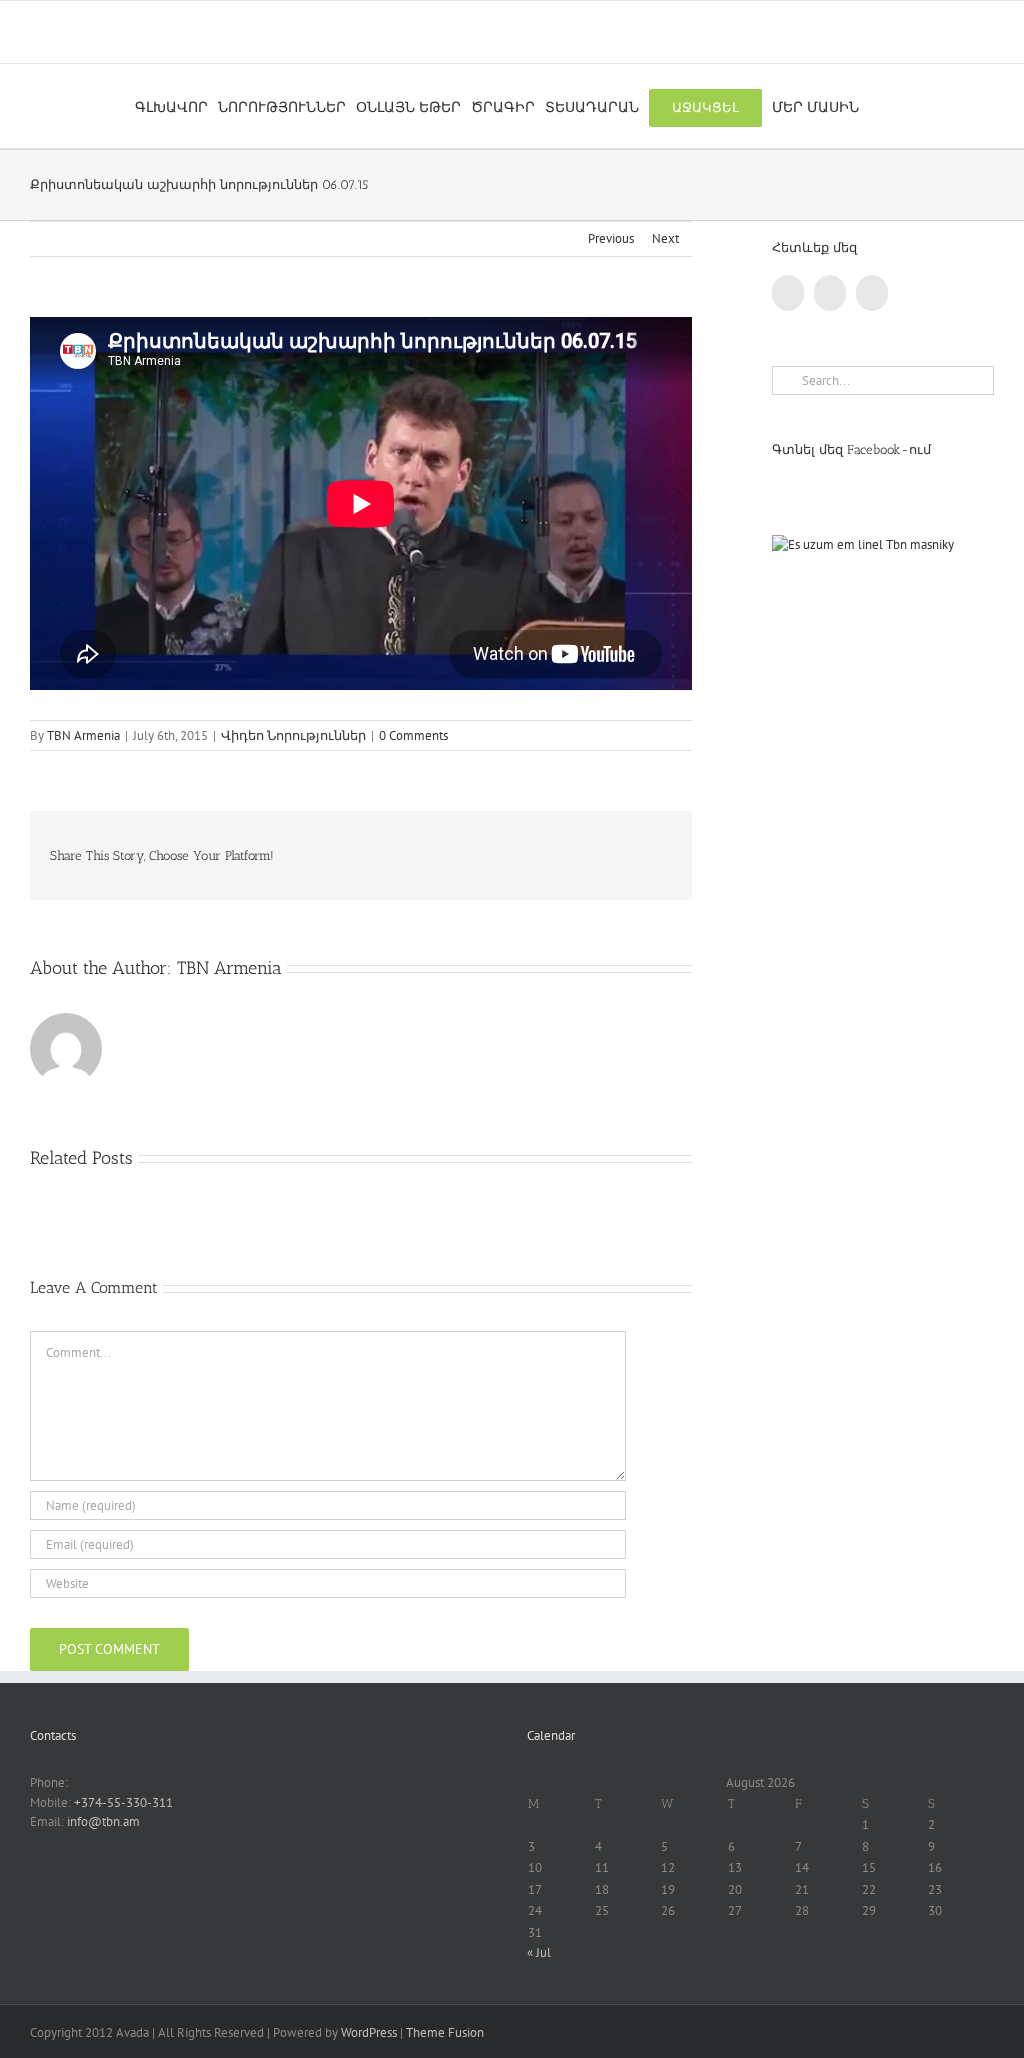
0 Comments (413, 735)
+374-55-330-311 (123, 1802)
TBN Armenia (83, 735)
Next (665, 238)
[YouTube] (830, 293)
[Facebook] (788, 293)
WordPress (369, 2032)
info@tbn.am (103, 1821)
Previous (611, 238)
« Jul (539, 1952)
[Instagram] (872, 293)
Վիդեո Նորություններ (293, 735)
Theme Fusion (445, 2032)
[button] (874, 106)
